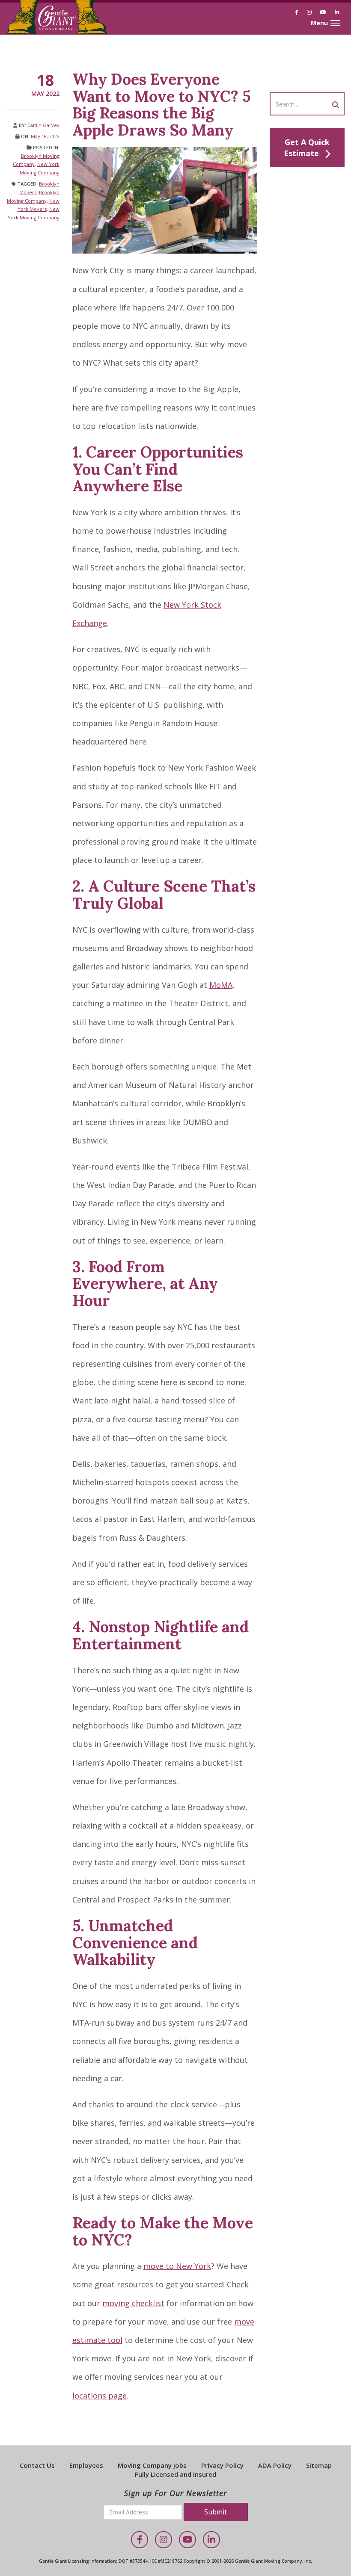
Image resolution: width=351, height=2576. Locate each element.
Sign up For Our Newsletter (175, 2493)
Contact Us (37, 2465)
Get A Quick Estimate (307, 148)
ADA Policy (275, 2465)
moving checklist (133, 2303)
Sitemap (319, 2465)
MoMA (221, 985)
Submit (216, 2512)
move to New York (177, 2266)
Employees (86, 2465)
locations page (100, 2396)
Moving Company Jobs (152, 2465)
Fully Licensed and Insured (175, 2474)
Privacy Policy (222, 2465)
